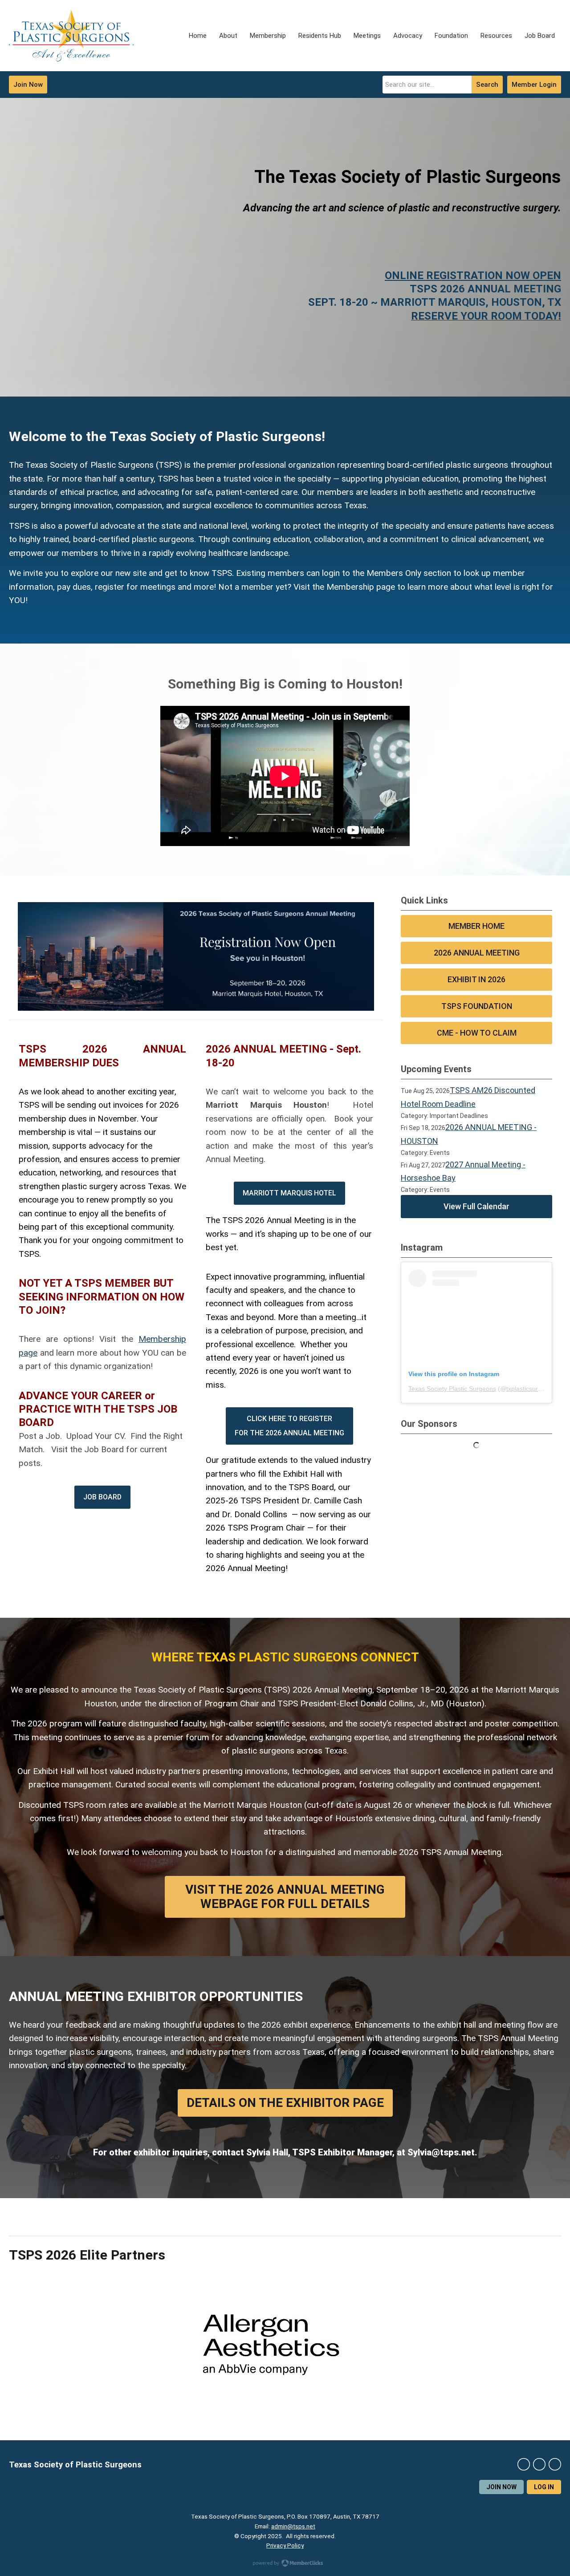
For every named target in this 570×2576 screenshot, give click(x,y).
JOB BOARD (102, 1497)
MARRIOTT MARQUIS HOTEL (289, 1193)
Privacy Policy (285, 2545)
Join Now (28, 85)
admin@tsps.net (293, 2526)
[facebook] (524, 2464)
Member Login (534, 85)
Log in (544, 2487)
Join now (501, 2487)
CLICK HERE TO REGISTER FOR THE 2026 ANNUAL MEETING (289, 1426)
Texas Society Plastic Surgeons (452, 1389)
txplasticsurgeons (531, 1389)
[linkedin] (555, 2464)
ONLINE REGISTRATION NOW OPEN (473, 275)
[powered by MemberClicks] (285, 2564)
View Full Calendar (476, 1206)
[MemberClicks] (71, 36)
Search (487, 85)
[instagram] (539, 2464)
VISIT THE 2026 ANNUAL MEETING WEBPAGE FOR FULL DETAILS (285, 1897)
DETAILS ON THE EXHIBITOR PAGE (285, 2103)
